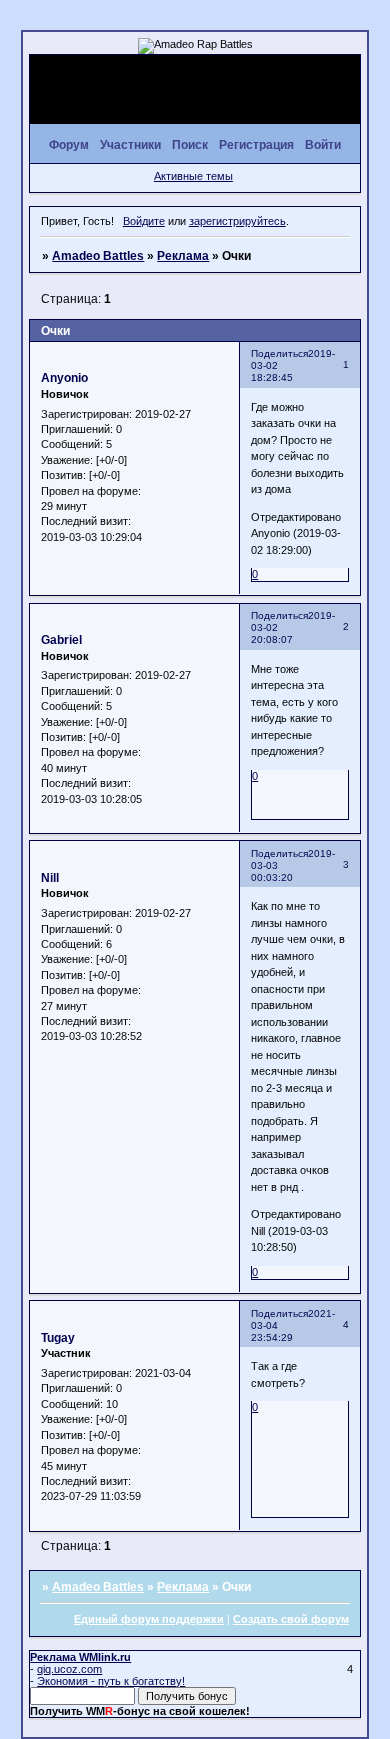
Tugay (58, 1338)
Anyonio (64, 378)
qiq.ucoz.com (69, 1669)
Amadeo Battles (98, 256)
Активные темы (193, 176)
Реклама (183, 256)
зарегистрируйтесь (237, 221)
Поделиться (279, 353)
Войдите (144, 221)
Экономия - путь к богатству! (111, 1681)
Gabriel (61, 640)
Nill (50, 878)
